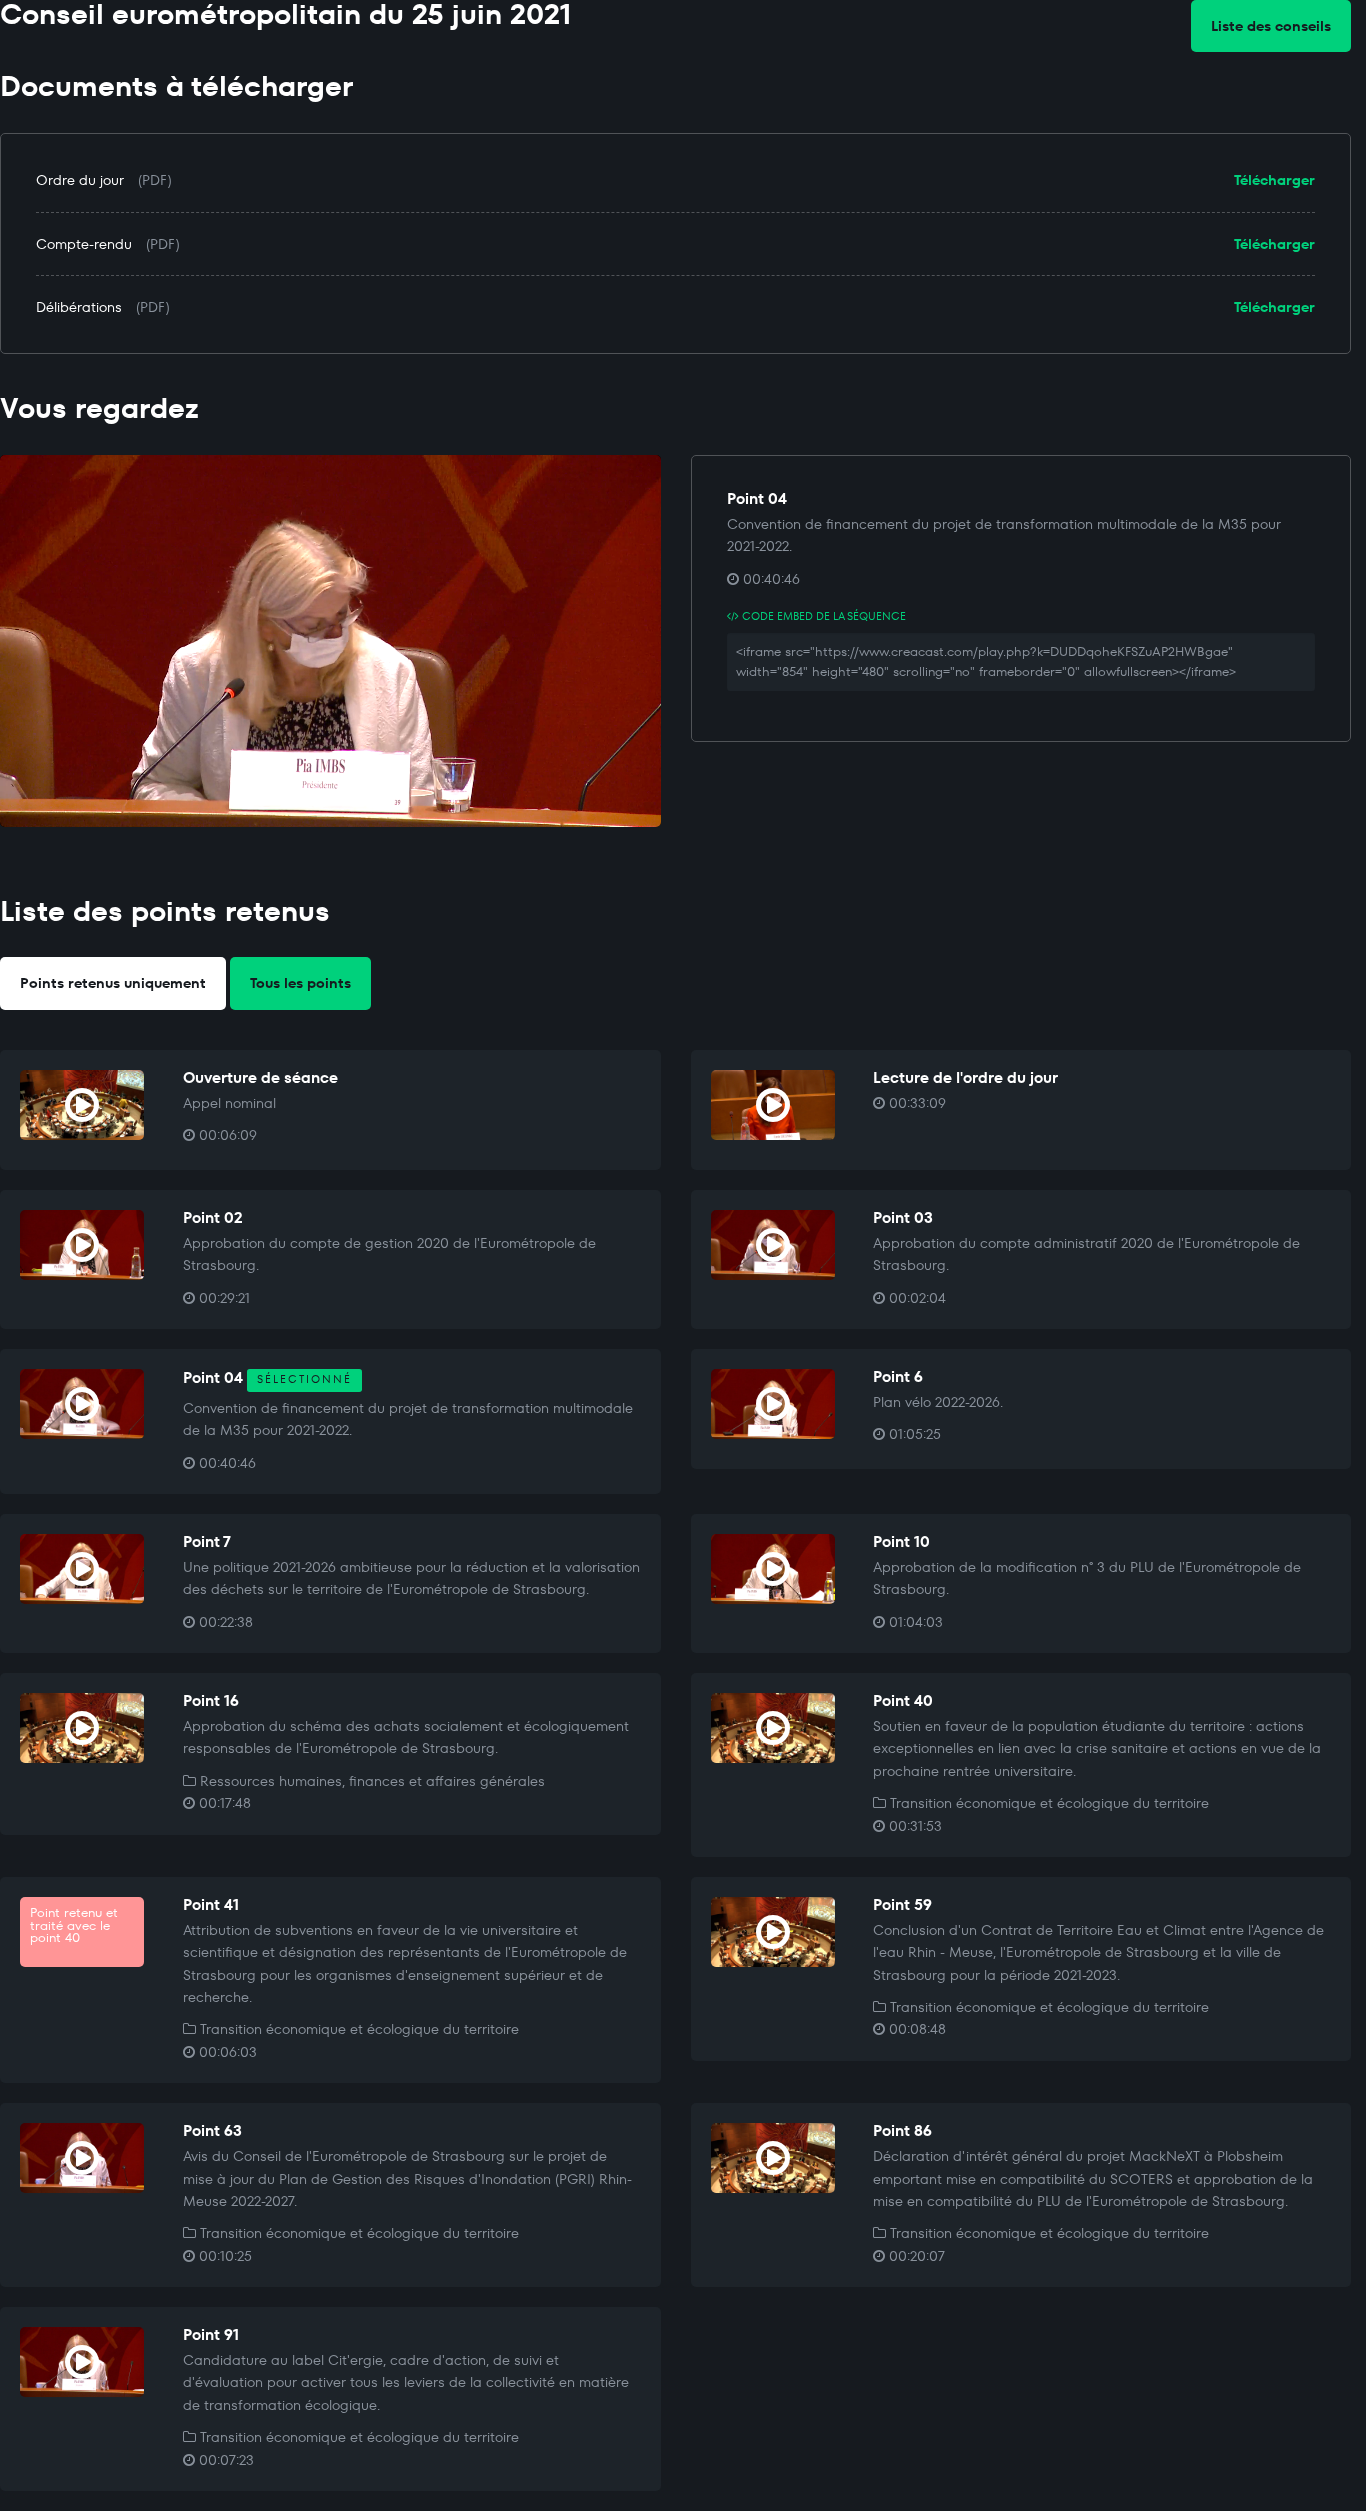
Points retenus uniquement (113, 983)
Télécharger (1274, 180)
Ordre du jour (80, 180)
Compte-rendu (84, 244)
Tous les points (300, 983)
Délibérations (79, 307)
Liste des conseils (1271, 26)
